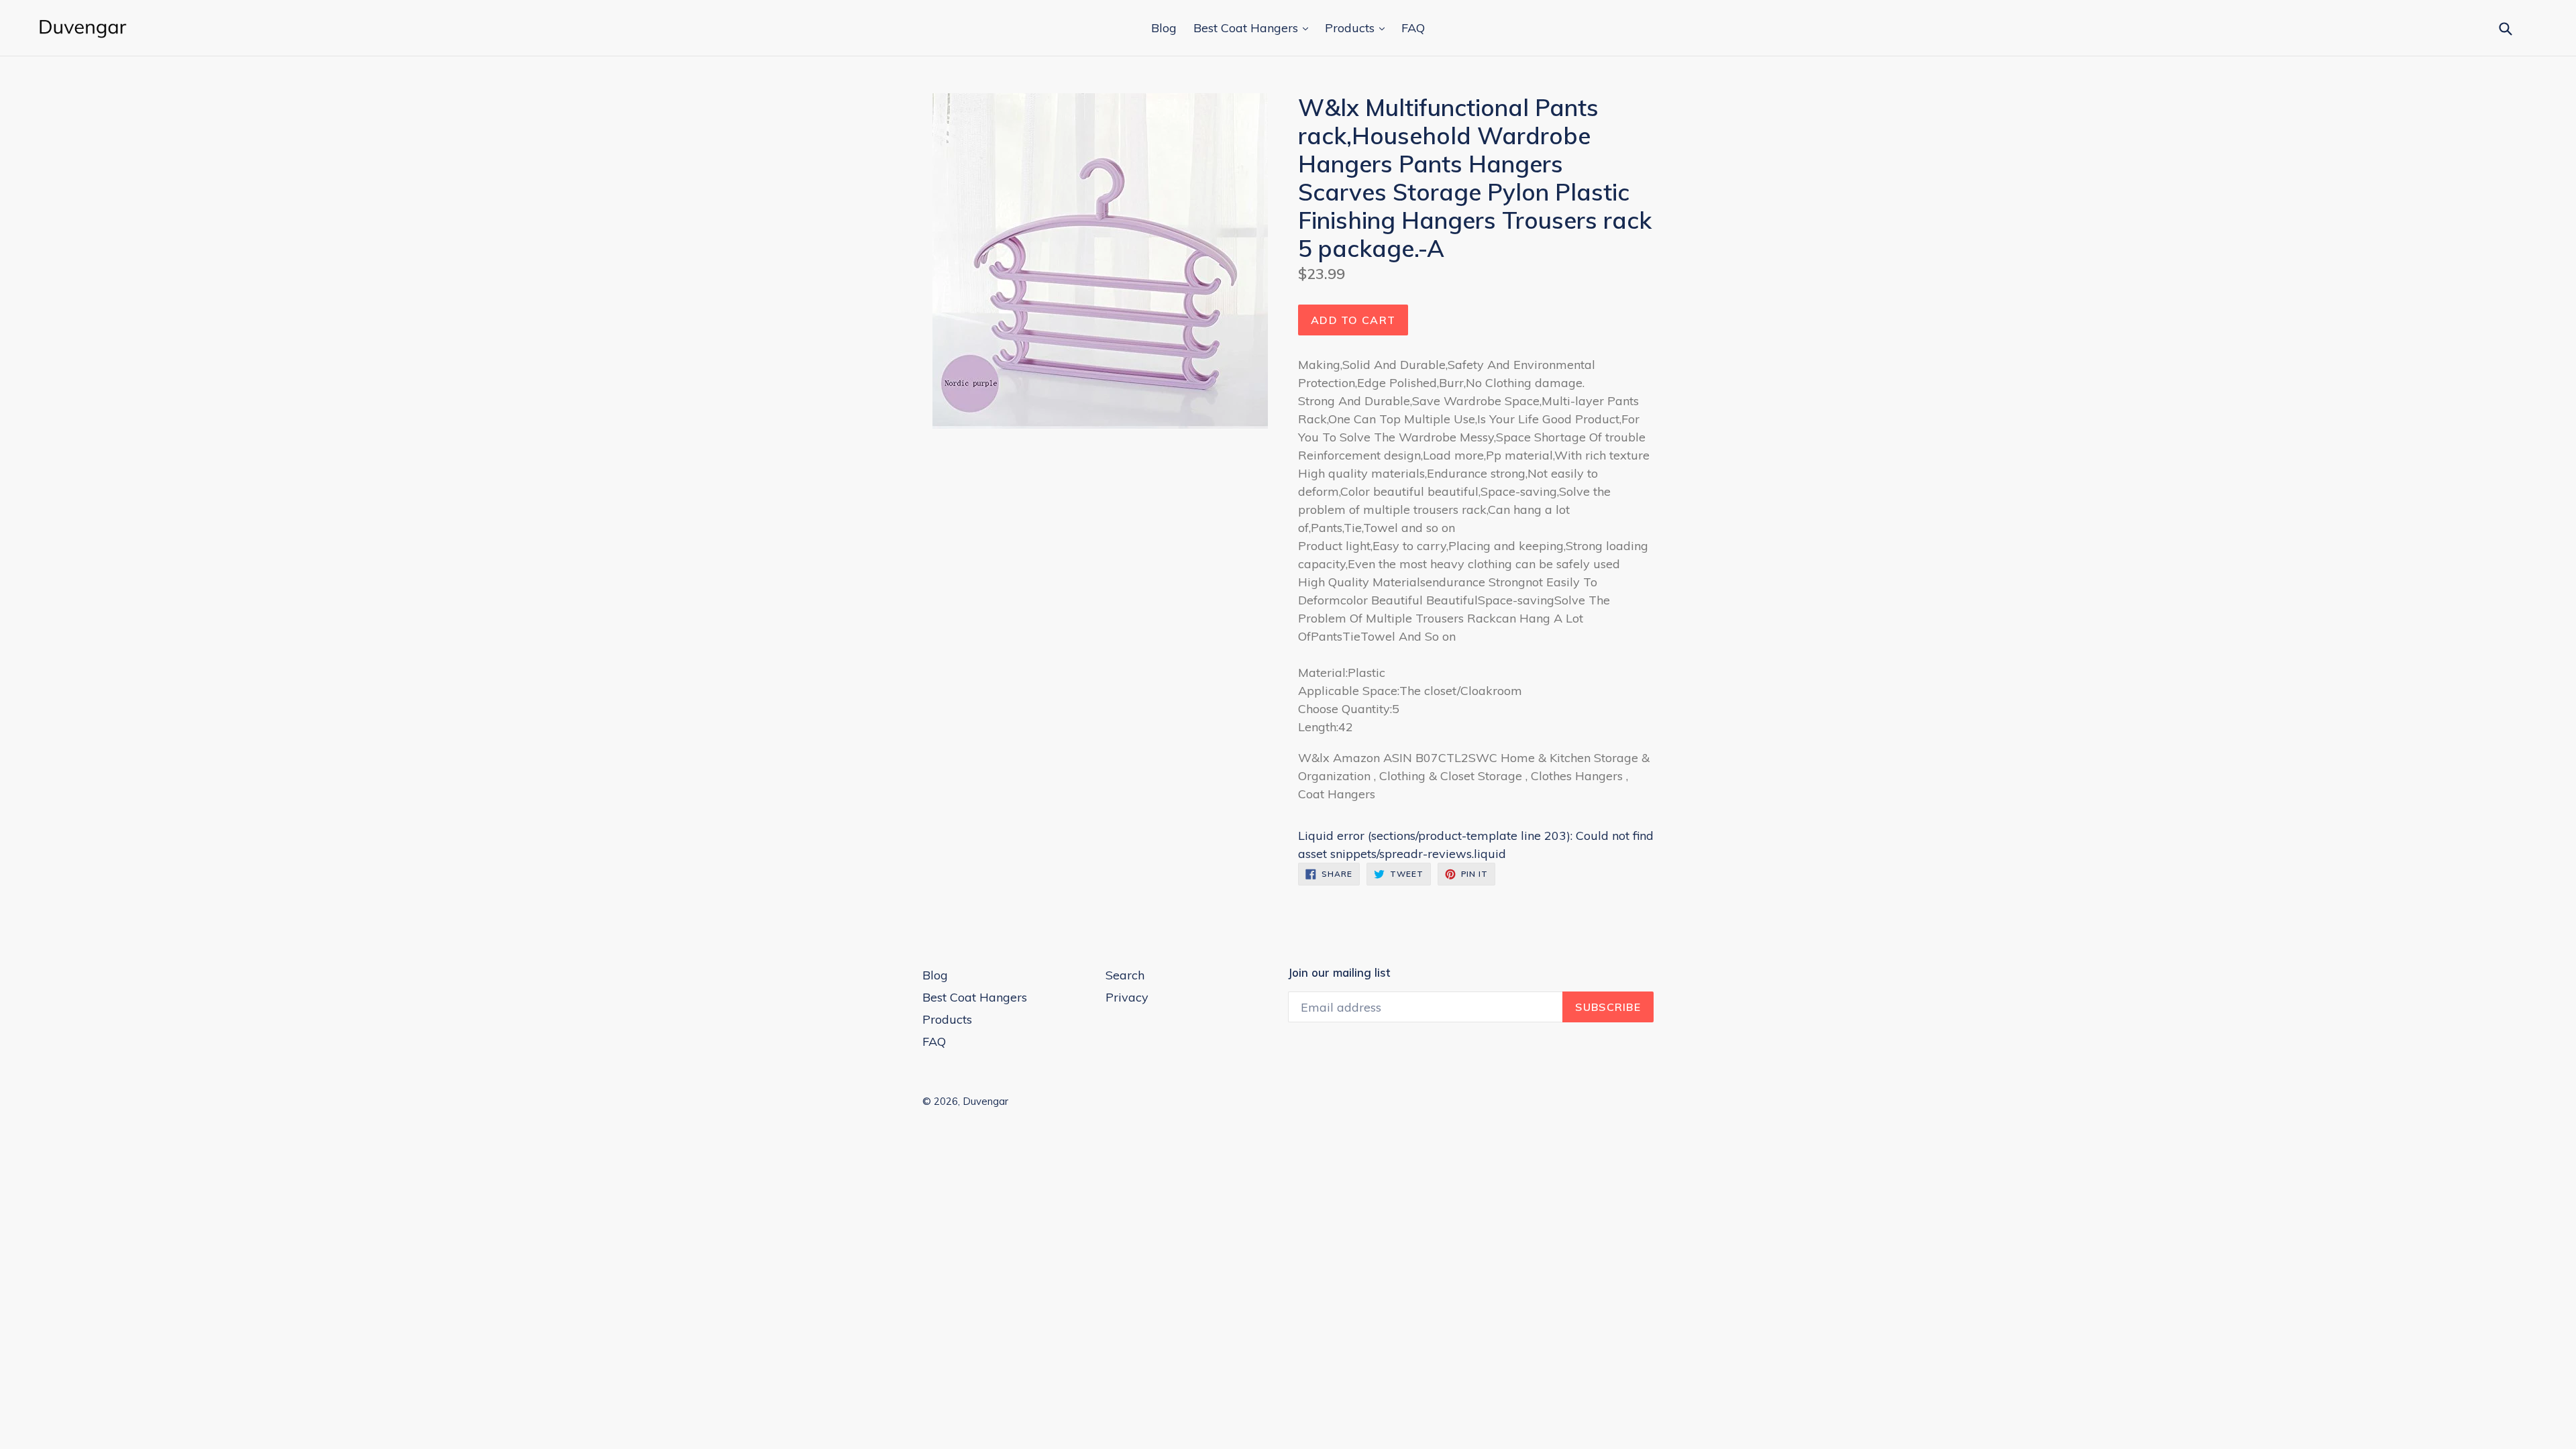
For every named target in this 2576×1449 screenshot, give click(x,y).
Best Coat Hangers (1247, 28)
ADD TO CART (1353, 320)
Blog (1164, 28)
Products (1351, 28)
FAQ (1413, 28)
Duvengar (985, 1101)
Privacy (1127, 997)
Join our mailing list (1339, 973)
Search (1125, 975)
